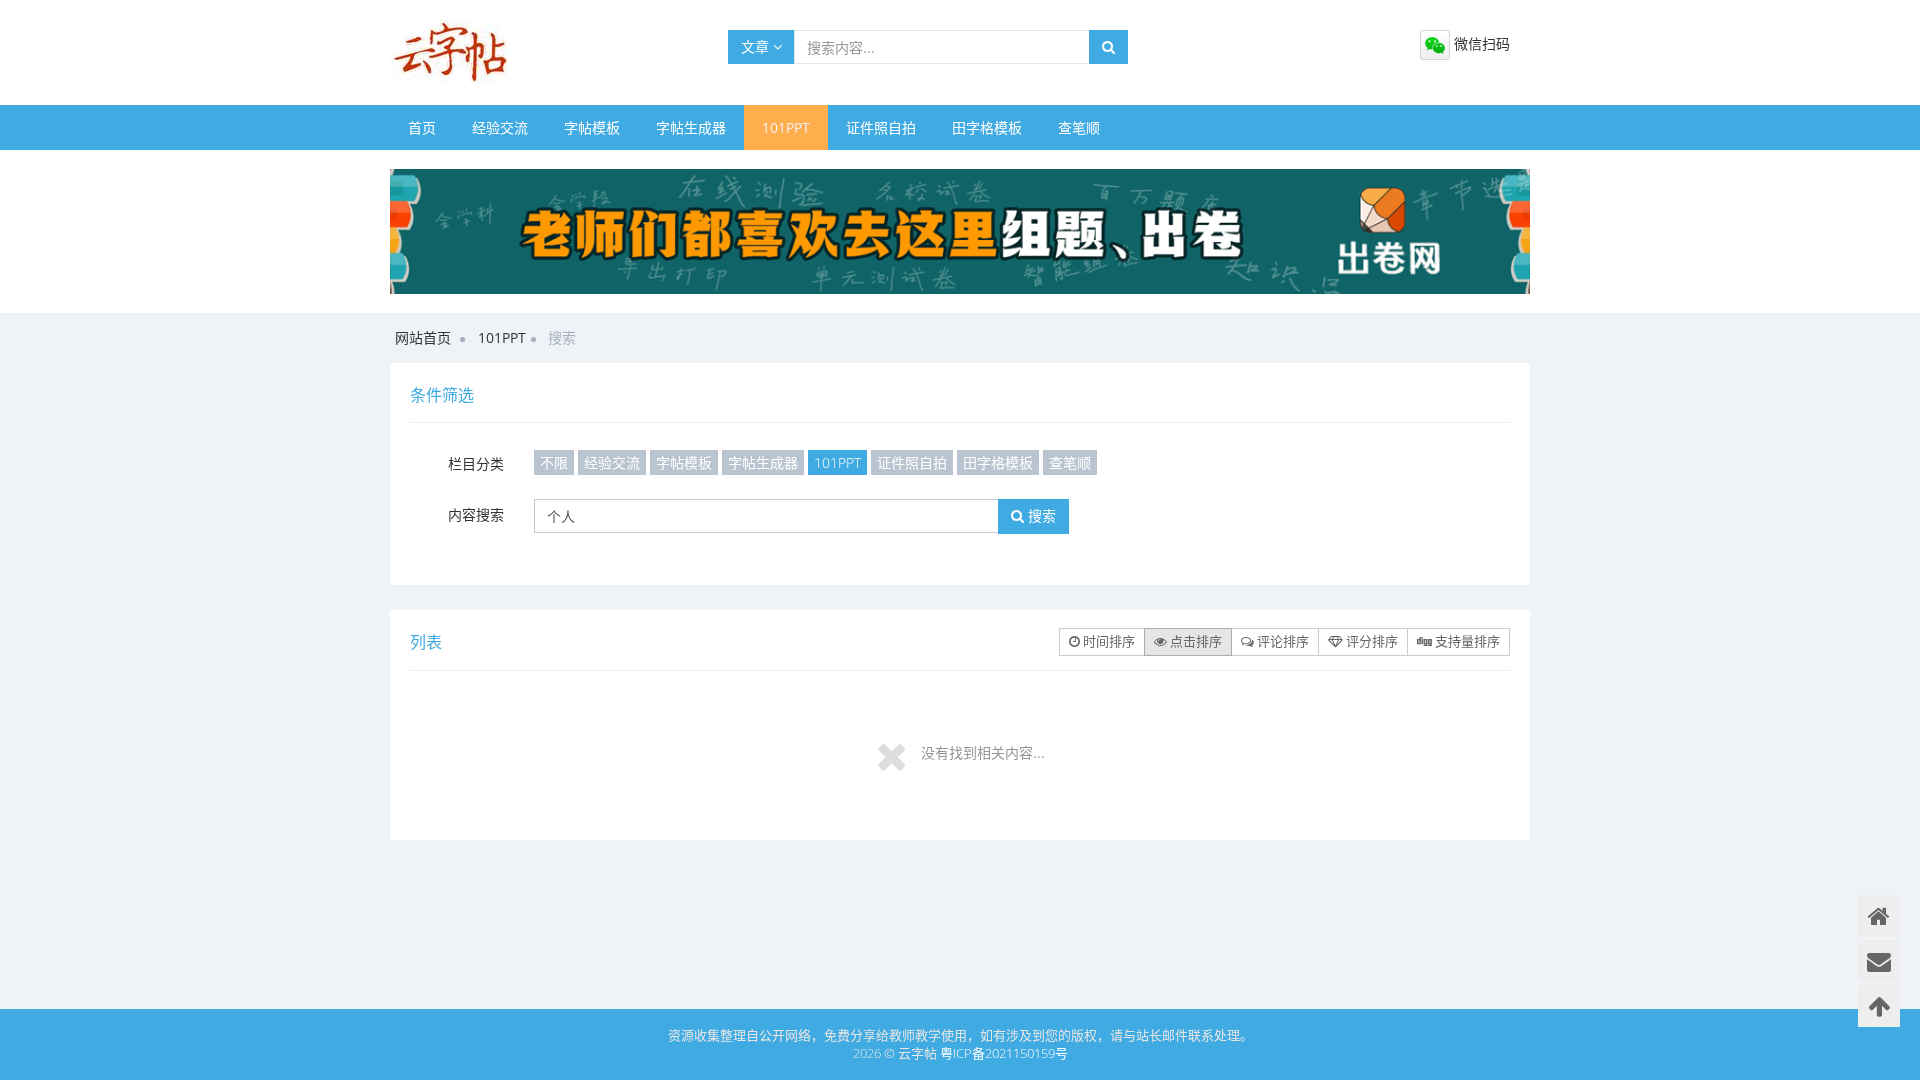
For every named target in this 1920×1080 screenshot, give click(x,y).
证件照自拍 (881, 127)
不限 (554, 462)
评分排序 (1370, 641)
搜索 (1040, 515)
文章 (757, 46)
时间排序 (1107, 641)
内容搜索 (476, 514)
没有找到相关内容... (983, 752)
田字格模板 (987, 127)
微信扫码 (1480, 43)
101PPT (786, 127)
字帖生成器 (691, 127)
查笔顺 (1079, 127)
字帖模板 (592, 127)
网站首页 (423, 337)
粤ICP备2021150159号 (1004, 1053)
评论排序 (1281, 641)
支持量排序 (1466, 641)
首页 (422, 127)
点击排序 (1194, 641)
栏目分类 (476, 463)
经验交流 (500, 127)
